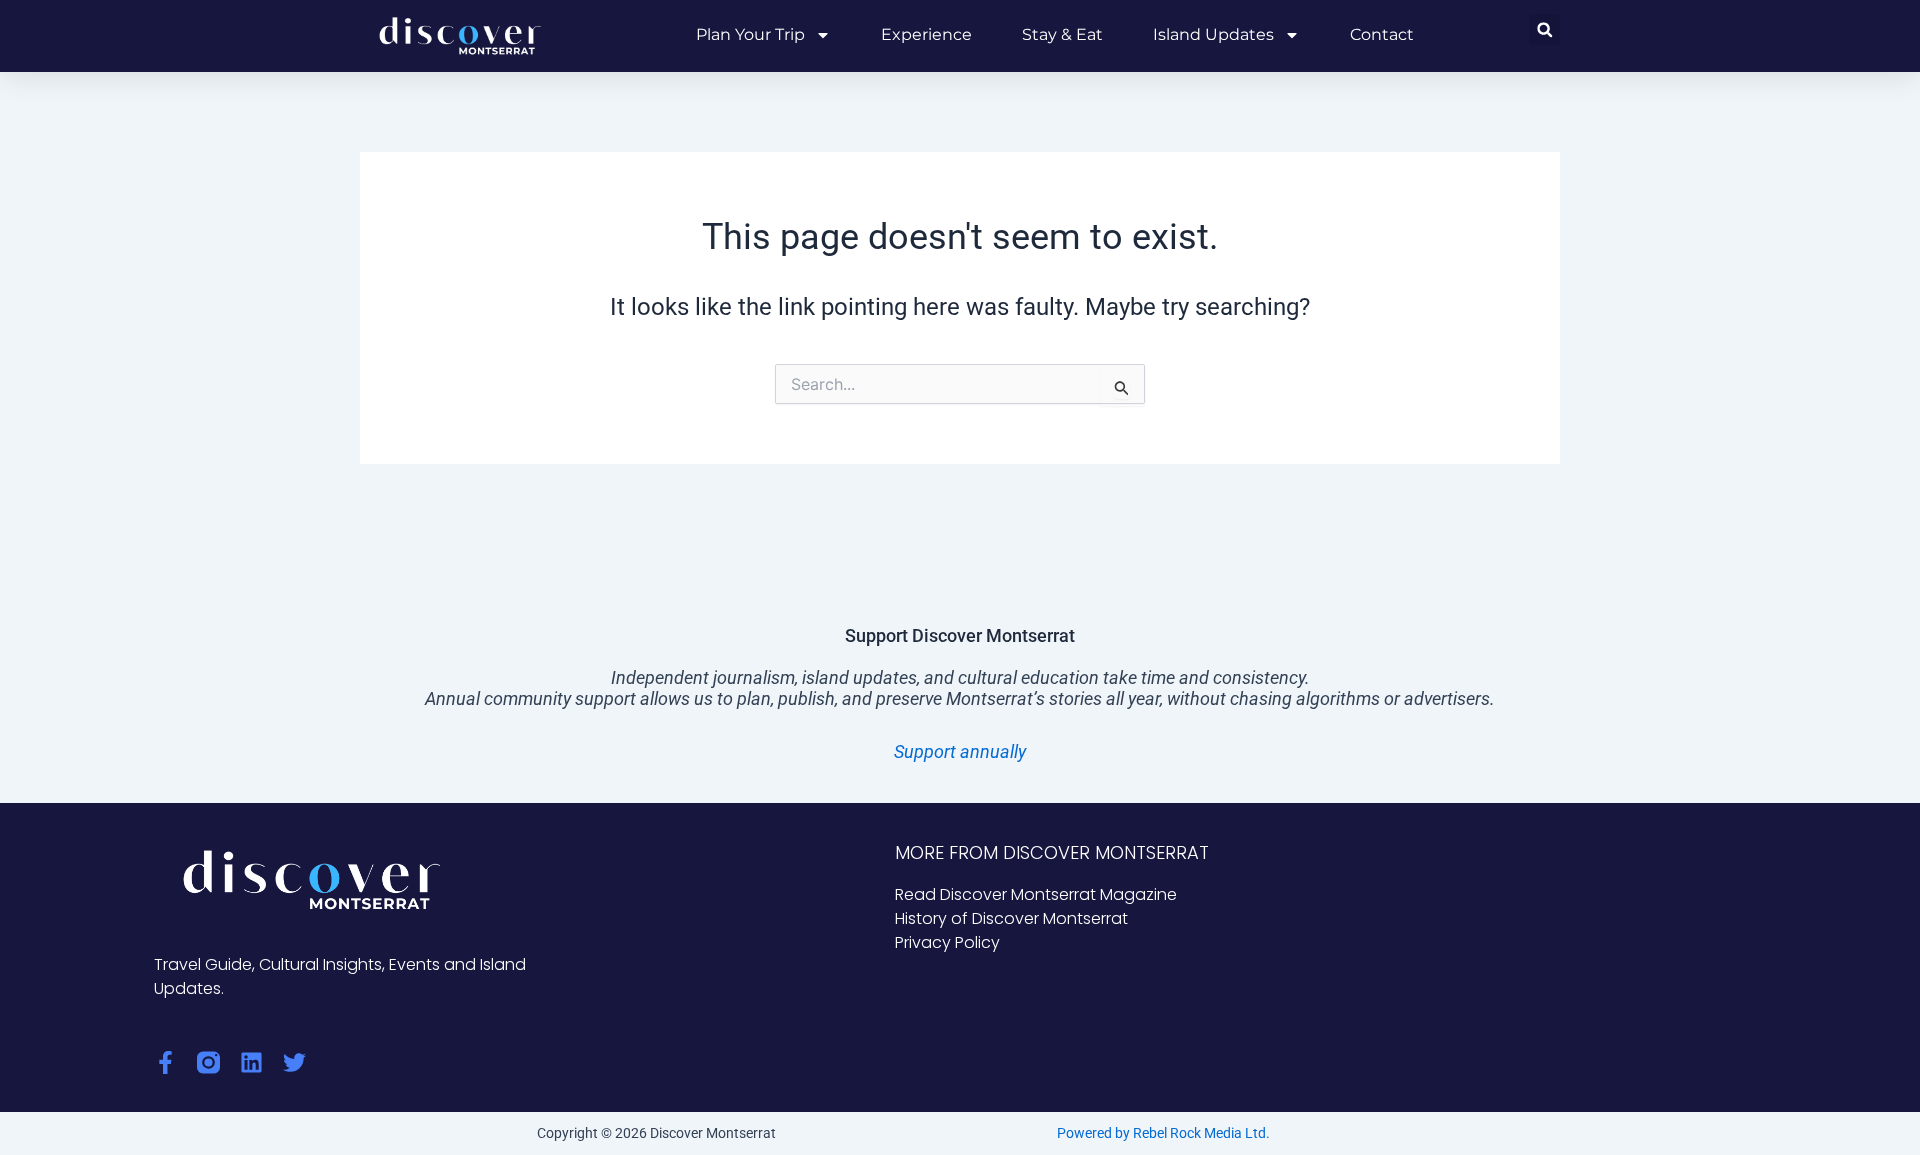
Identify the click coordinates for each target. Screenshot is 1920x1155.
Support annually (960, 751)
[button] (1544, 29)
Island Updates (1213, 34)
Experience (926, 34)
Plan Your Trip (750, 34)
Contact (1382, 34)
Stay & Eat (1062, 34)
